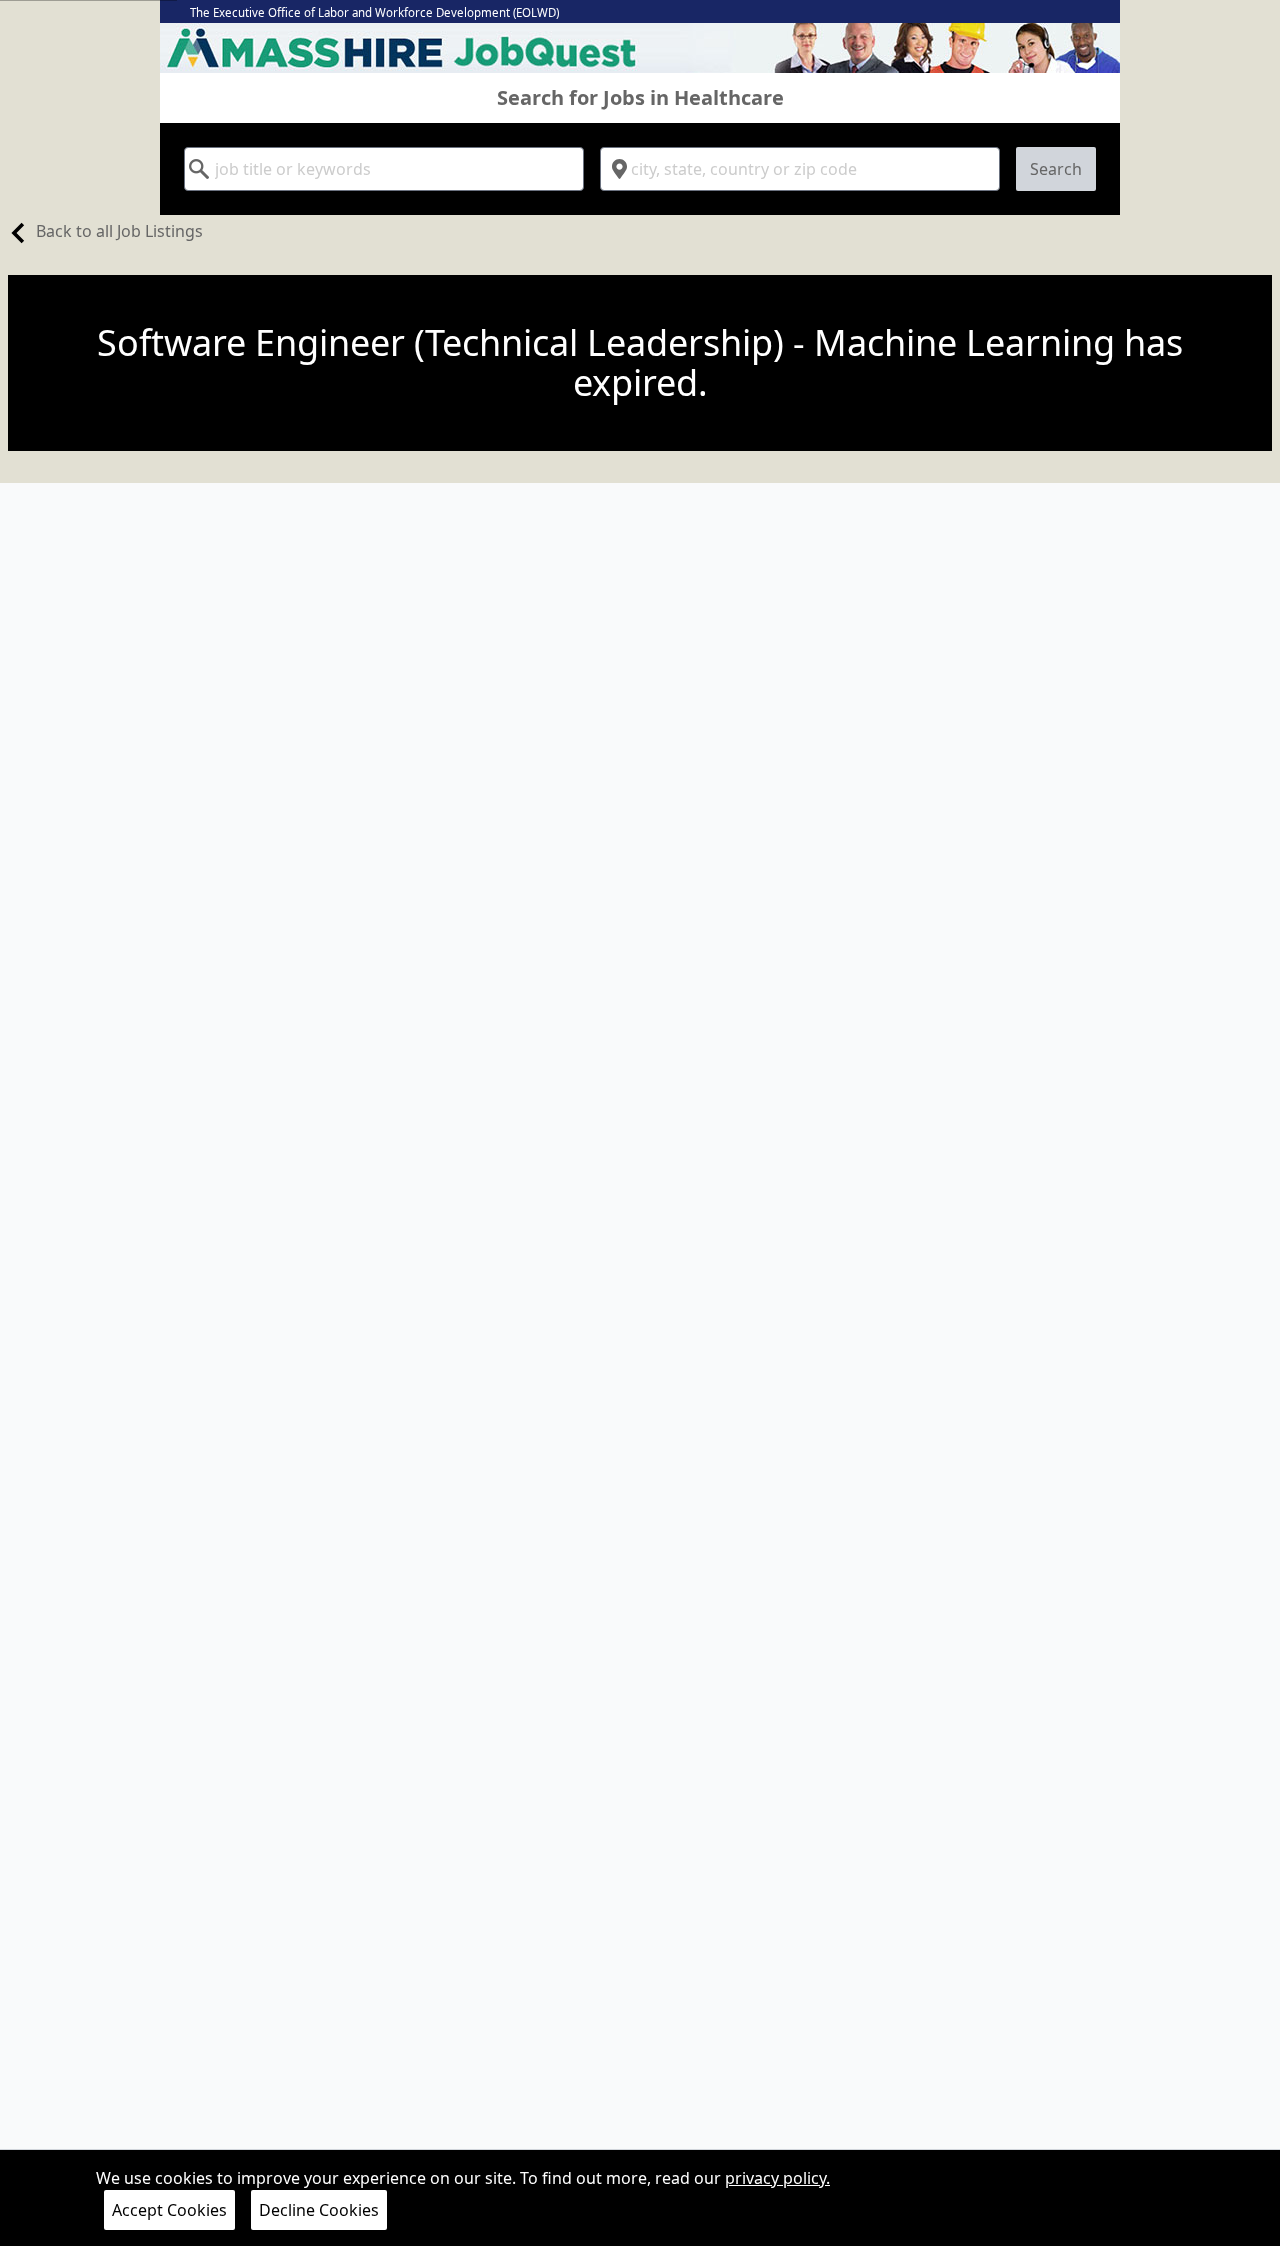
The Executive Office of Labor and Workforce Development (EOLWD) (374, 12)
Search (1056, 169)
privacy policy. (777, 2178)
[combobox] (384, 169)
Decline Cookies (319, 2210)
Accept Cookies (169, 2210)
